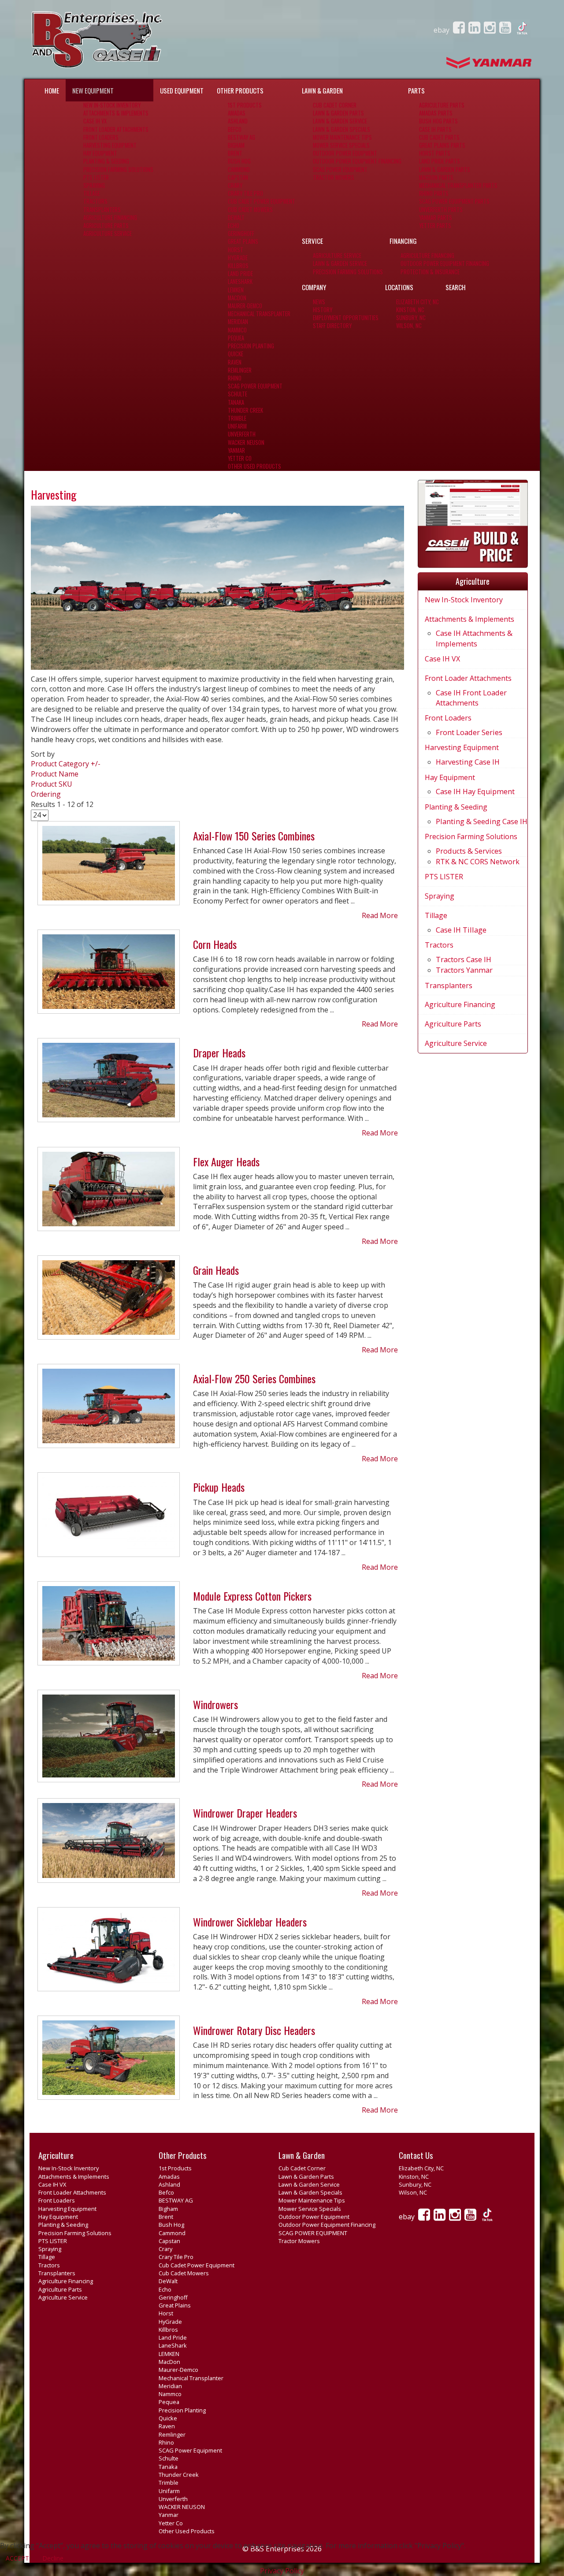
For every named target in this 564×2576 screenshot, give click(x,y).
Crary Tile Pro (245, 193)
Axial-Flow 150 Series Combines (254, 836)
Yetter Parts (435, 226)
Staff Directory (332, 326)
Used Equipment (182, 90)
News (319, 302)
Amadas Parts (436, 113)
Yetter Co (240, 458)
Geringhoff (241, 233)
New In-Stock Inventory (112, 105)
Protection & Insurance (430, 272)
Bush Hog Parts (438, 121)
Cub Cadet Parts (439, 137)
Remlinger (240, 370)
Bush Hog (239, 161)
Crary (235, 185)
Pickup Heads (219, 1487)
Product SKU (52, 784)
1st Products (245, 105)
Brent (235, 153)
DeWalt (236, 218)
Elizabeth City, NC (417, 302)
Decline (53, 2558)
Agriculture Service (108, 233)
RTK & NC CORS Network (478, 862)
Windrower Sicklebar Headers (250, 1922)
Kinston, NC (410, 310)
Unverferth (242, 434)
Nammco (237, 330)
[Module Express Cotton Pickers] (109, 1627)
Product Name (55, 774)
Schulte (237, 394)
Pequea (236, 338)
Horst (236, 250)
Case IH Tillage (461, 930)
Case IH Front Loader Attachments (471, 698)
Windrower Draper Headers (245, 1813)
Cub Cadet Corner (335, 105)
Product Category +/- (66, 764)
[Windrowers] (109, 1740)
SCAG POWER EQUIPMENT (340, 170)
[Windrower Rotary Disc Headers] (109, 2061)
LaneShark (240, 282)
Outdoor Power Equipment (345, 153)
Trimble (237, 418)
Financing (403, 241)
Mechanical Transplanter (259, 314)
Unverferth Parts (441, 210)
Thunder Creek (245, 410)
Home (52, 90)
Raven (235, 362)
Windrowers (215, 1704)
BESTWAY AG (241, 137)
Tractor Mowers (334, 177)
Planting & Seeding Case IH (482, 821)
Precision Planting (251, 346)
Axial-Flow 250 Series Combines (254, 1378)
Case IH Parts (435, 129)
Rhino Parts (434, 193)
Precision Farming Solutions (118, 170)
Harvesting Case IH (468, 762)
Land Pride (240, 274)
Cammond (239, 170)
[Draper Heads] (109, 1084)
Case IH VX (95, 121)
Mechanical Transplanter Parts (458, 185)
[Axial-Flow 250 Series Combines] (109, 1410)
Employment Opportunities (346, 318)
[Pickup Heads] (109, 1518)
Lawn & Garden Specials (341, 129)
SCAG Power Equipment (255, 386)
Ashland (238, 121)
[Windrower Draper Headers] (109, 1844)
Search (456, 287)
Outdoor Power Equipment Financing (357, 161)
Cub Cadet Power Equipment (262, 201)
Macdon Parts (436, 177)
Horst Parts (435, 153)
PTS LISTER (96, 177)
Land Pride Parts (440, 161)
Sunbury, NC (411, 318)
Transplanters (102, 210)
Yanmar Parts (436, 218)
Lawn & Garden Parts (338, 113)
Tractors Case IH (464, 959)
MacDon (237, 298)
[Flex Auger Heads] (109, 1192)
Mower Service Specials (341, 145)
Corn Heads (215, 944)
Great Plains (243, 241)
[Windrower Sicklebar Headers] (109, 1953)
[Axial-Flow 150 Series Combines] (109, 867)
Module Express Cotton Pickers (252, 1596)
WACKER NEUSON (246, 442)
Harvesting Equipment (110, 145)
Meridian (238, 322)
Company (314, 287)
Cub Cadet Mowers (250, 210)
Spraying (94, 185)
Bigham (236, 145)
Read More (380, 915)
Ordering (46, 794)
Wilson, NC (409, 326)
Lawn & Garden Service (340, 121)
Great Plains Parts (442, 145)
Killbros (238, 266)
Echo (234, 226)
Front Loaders (101, 137)
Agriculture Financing (110, 218)
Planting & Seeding (106, 161)
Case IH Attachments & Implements (474, 638)
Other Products (240, 90)
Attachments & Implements (116, 113)
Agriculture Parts (106, 226)
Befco (235, 129)
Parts (416, 90)
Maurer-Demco (245, 306)
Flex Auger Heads (226, 1161)
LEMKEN (236, 290)
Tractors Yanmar (464, 970)
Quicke (236, 354)
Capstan (238, 177)
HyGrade (238, 258)
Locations (399, 287)
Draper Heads (219, 1053)
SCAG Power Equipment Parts (454, 201)
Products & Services (469, 851)
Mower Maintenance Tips (342, 137)
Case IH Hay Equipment (475, 791)
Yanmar (236, 450)
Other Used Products (254, 466)
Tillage (92, 193)
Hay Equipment (100, 153)
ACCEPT (17, 2558)
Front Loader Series (469, 732)
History (323, 310)
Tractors (95, 201)
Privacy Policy (282, 2571)
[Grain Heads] (109, 1301)
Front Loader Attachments (116, 129)
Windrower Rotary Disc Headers (254, 2030)
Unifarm (237, 426)
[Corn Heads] (109, 975)
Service (312, 241)
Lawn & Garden (322, 90)
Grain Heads (216, 1270)
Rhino (235, 378)
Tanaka (236, 402)
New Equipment (93, 90)
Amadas (237, 113)
